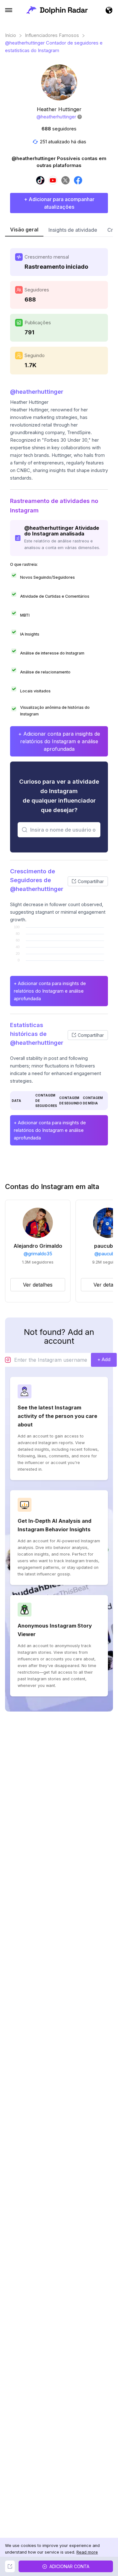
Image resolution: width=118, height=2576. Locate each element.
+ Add (104, 1359)
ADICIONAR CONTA (69, 2566)
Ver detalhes (38, 1285)
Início (11, 35)
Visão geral (24, 230)
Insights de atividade (73, 230)
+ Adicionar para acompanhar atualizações (59, 203)
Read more (87, 2552)
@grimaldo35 (38, 1254)
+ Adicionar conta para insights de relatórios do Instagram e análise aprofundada (59, 741)
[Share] (10, 2566)
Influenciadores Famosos (52, 35)
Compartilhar (91, 881)
